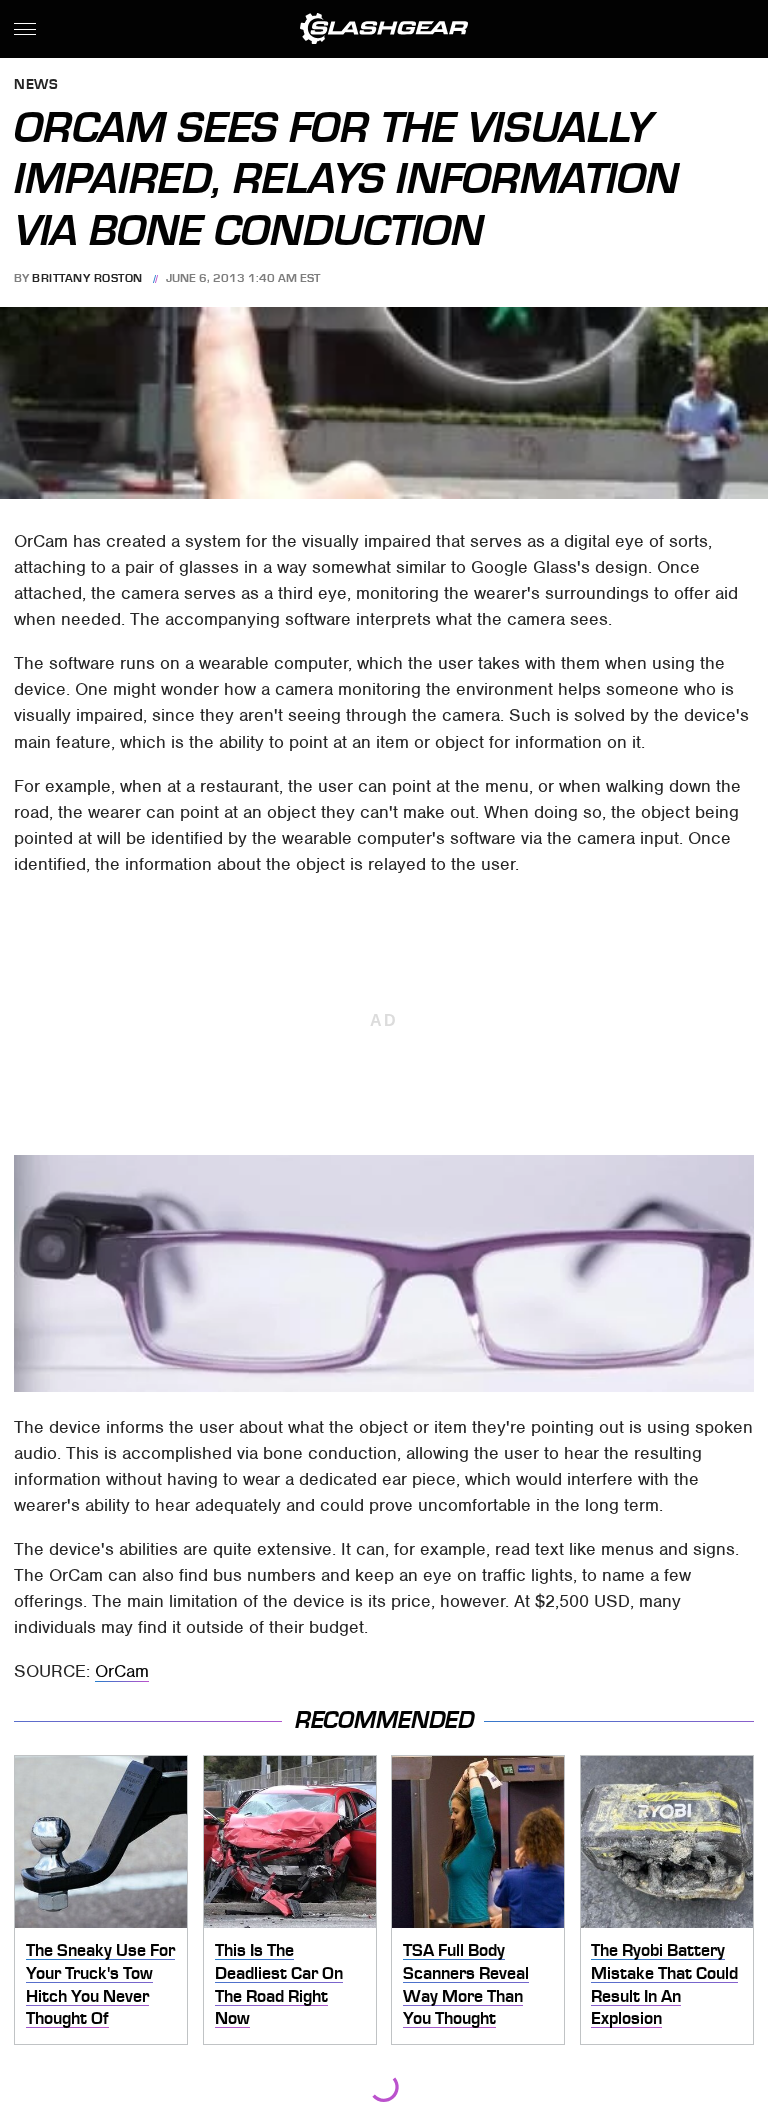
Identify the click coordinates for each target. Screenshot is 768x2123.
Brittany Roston (87, 278)
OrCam (122, 1671)
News (36, 85)
